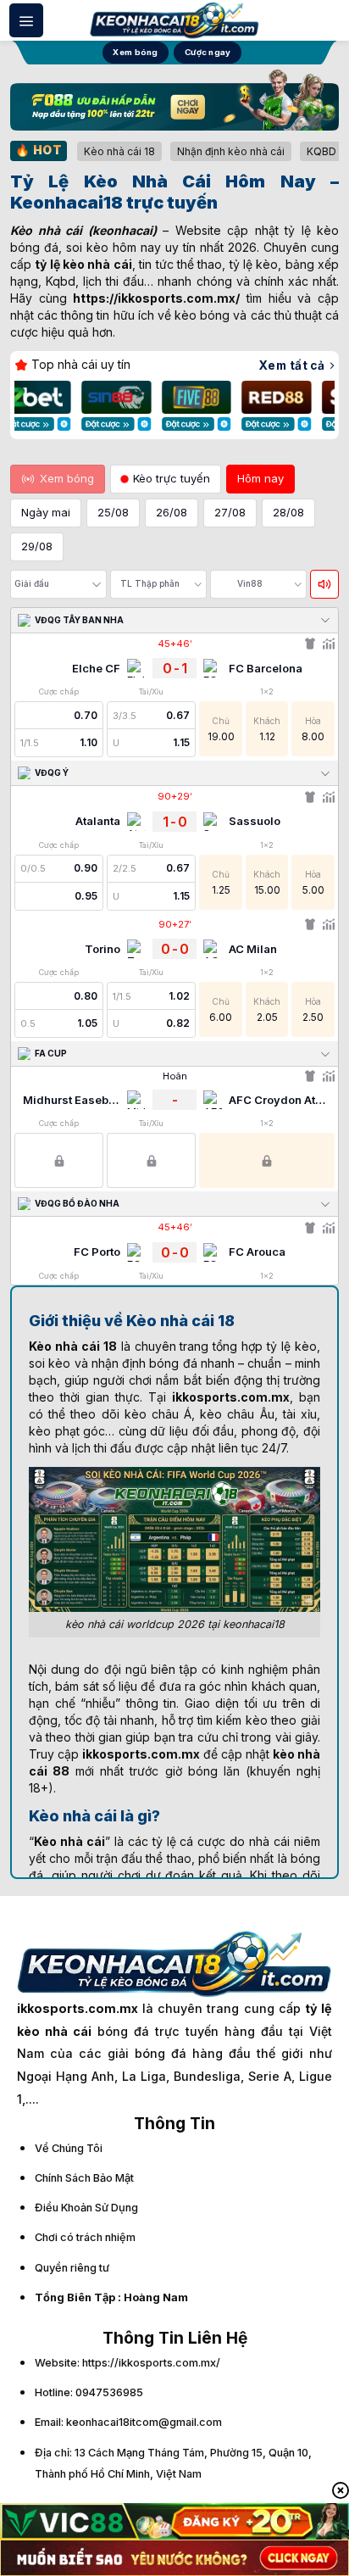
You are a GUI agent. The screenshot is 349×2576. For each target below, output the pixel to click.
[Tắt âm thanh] (324, 584)
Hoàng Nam (156, 2297)
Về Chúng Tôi (69, 2148)
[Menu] (26, 20)
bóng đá (173, 1363)
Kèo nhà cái (46, 230)
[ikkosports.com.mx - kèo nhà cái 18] (174, 20)
